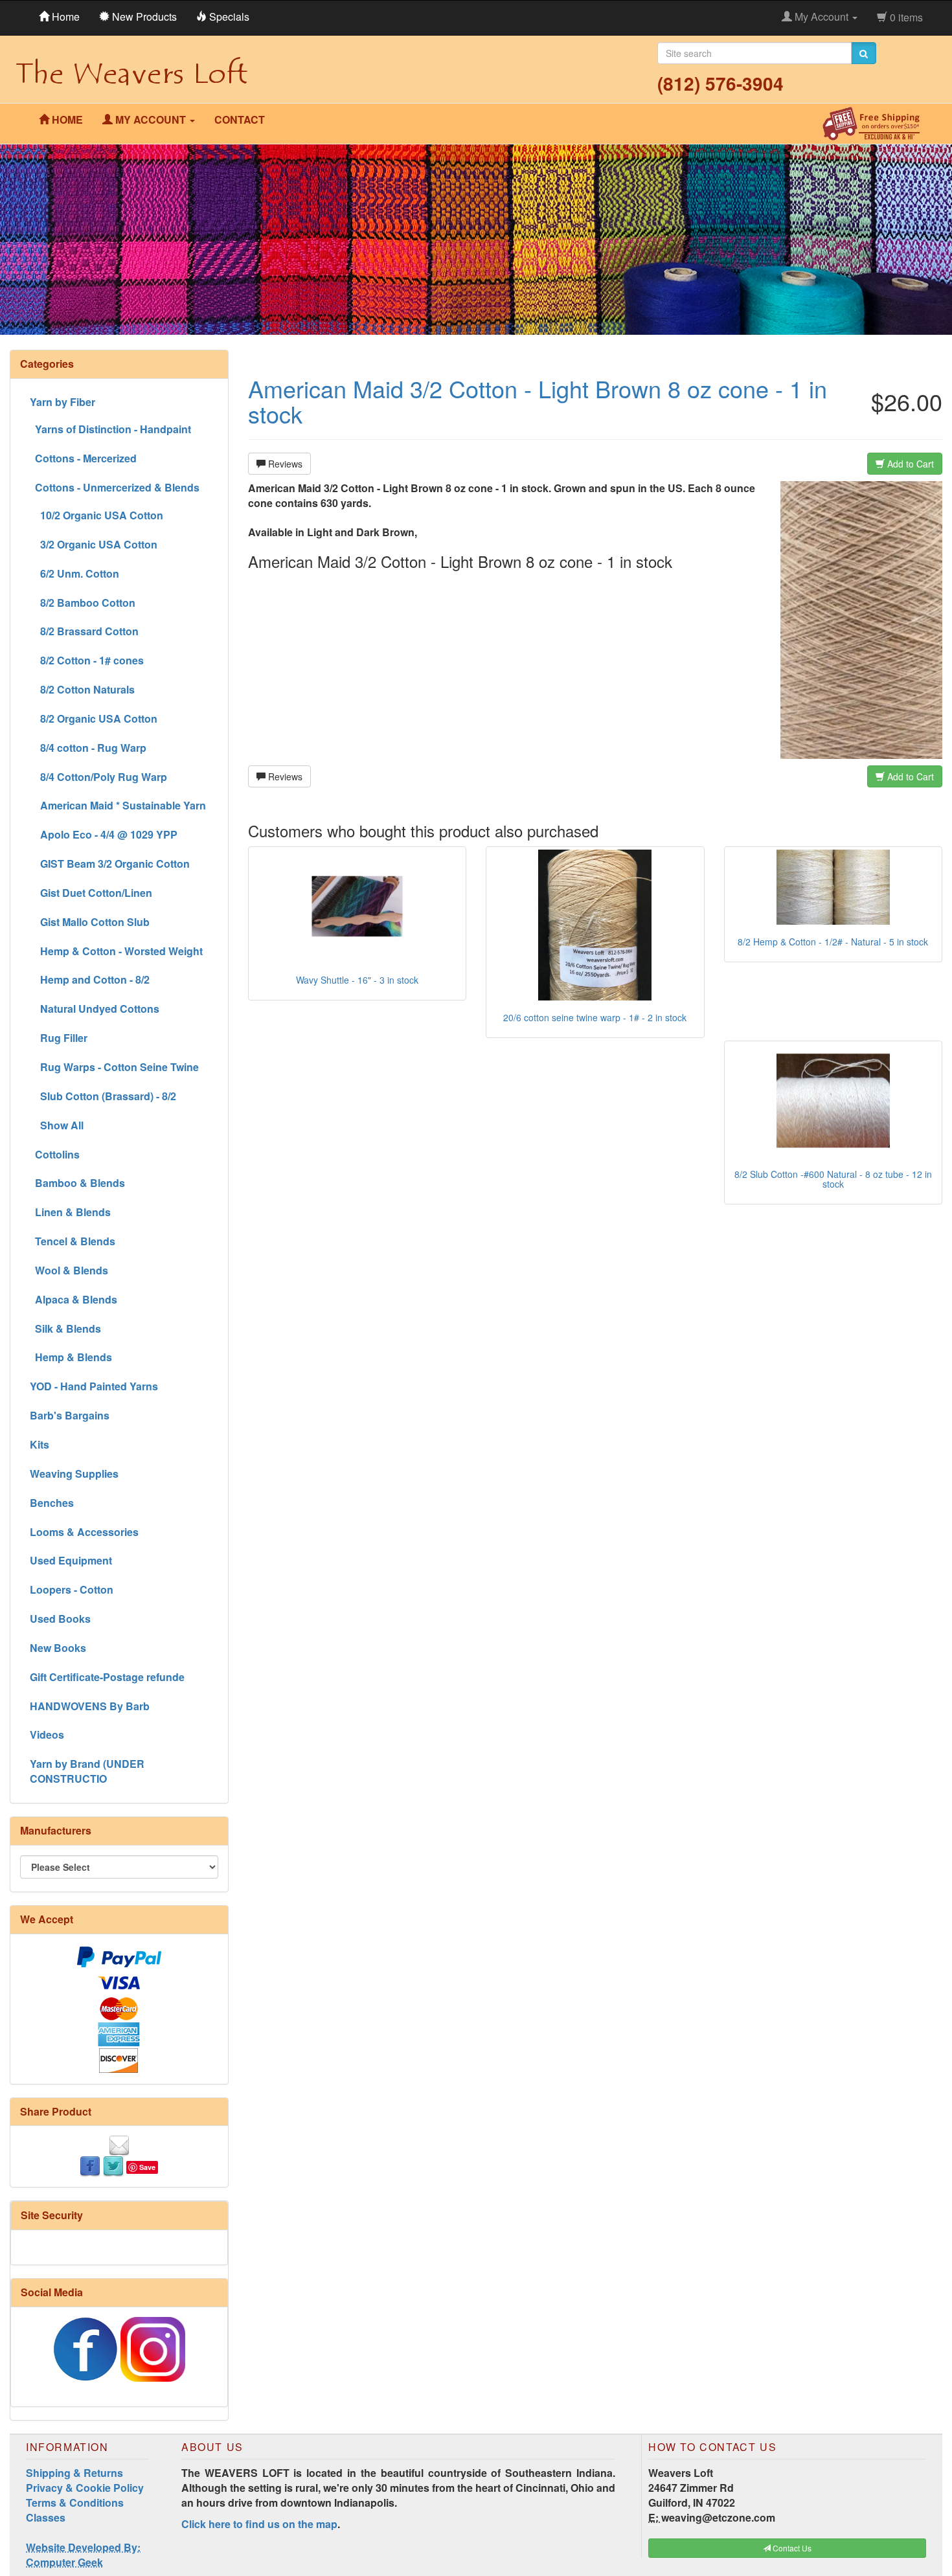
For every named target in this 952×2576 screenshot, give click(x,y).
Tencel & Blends (73, 1241)
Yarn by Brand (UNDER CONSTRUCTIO (87, 1771)
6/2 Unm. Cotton (74, 573)
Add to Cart (909, 464)
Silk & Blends (65, 1328)
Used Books (60, 1619)
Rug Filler (59, 1038)
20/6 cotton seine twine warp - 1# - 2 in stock (595, 1017)
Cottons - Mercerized (83, 458)
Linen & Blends (70, 1212)
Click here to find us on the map (259, 2524)
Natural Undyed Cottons (95, 1009)
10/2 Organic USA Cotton (96, 515)
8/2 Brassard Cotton (84, 631)
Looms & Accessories (84, 1532)
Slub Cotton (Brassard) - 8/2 (103, 1096)
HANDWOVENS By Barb (90, 1706)
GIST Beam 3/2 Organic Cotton (110, 864)
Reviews (284, 464)
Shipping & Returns (74, 2473)
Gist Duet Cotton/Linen (91, 893)
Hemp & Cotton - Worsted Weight (116, 951)
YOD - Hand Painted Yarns (94, 1386)
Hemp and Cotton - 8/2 (90, 979)
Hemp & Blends (71, 1357)
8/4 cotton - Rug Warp (88, 748)
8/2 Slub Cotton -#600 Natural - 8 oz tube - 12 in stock (833, 1179)
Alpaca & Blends (74, 1299)
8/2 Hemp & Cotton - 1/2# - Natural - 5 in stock (833, 942)
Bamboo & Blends (77, 1183)
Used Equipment (71, 1560)
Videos (47, 1734)
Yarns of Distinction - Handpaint (110, 429)
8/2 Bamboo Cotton (83, 603)
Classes (46, 2517)
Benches (52, 1503)
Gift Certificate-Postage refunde (107, 1677)
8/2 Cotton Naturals (82, 689)
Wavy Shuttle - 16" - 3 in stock (357, 980)
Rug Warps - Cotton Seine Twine (114, 1067)
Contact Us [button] (791, 2548)
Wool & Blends (69, 1270)
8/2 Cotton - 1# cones (87, 660)
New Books (58, 1648)
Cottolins (55, 1154)
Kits (40, 1444)
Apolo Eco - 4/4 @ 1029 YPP (104, 834)
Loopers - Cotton (72, 1589)
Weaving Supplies (74, 1474)
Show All (57, 1125)
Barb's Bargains (70, 1415)
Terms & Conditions (75, 2503)
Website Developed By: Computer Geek (83, 2555)
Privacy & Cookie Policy (85, 2488)
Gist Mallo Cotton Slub (90, 922)
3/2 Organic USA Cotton (94, 544)
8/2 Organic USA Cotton (94, 718)
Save (147, 2167)
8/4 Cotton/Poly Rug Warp (98, 777)
